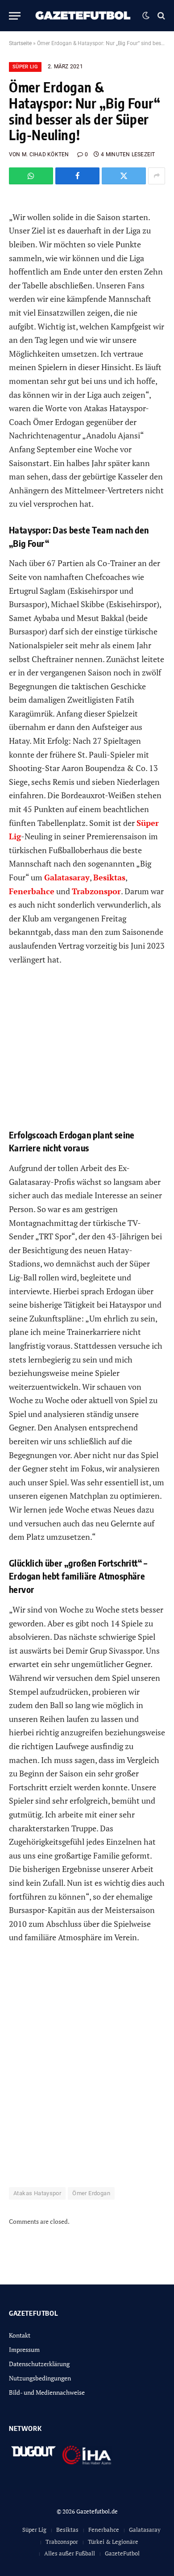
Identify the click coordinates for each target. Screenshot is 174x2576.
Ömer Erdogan (91, 2193)
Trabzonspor (62, 2542)
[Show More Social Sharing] (157, 176)
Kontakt (20, 2335)
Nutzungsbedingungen (40, 2378)
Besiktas (67, 2530)
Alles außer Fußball (70, 2553)
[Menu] (15, 16)
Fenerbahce (104, 2530)
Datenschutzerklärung (39, 2364)
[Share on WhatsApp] (31, 176)
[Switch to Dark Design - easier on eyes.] (146, 16)
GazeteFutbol (122, 2553)
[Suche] (160, 16)
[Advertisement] (87, 2071)
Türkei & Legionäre (113, 2542)
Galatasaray (145, 2530)
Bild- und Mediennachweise (47, 2392)
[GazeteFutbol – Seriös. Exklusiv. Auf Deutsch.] (84, 16)
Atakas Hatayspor (37, 2193)
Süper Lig (25, 67)
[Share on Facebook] (77, 176)
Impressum (24, 2349)
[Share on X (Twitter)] (124, 176)
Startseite (20, 43)
